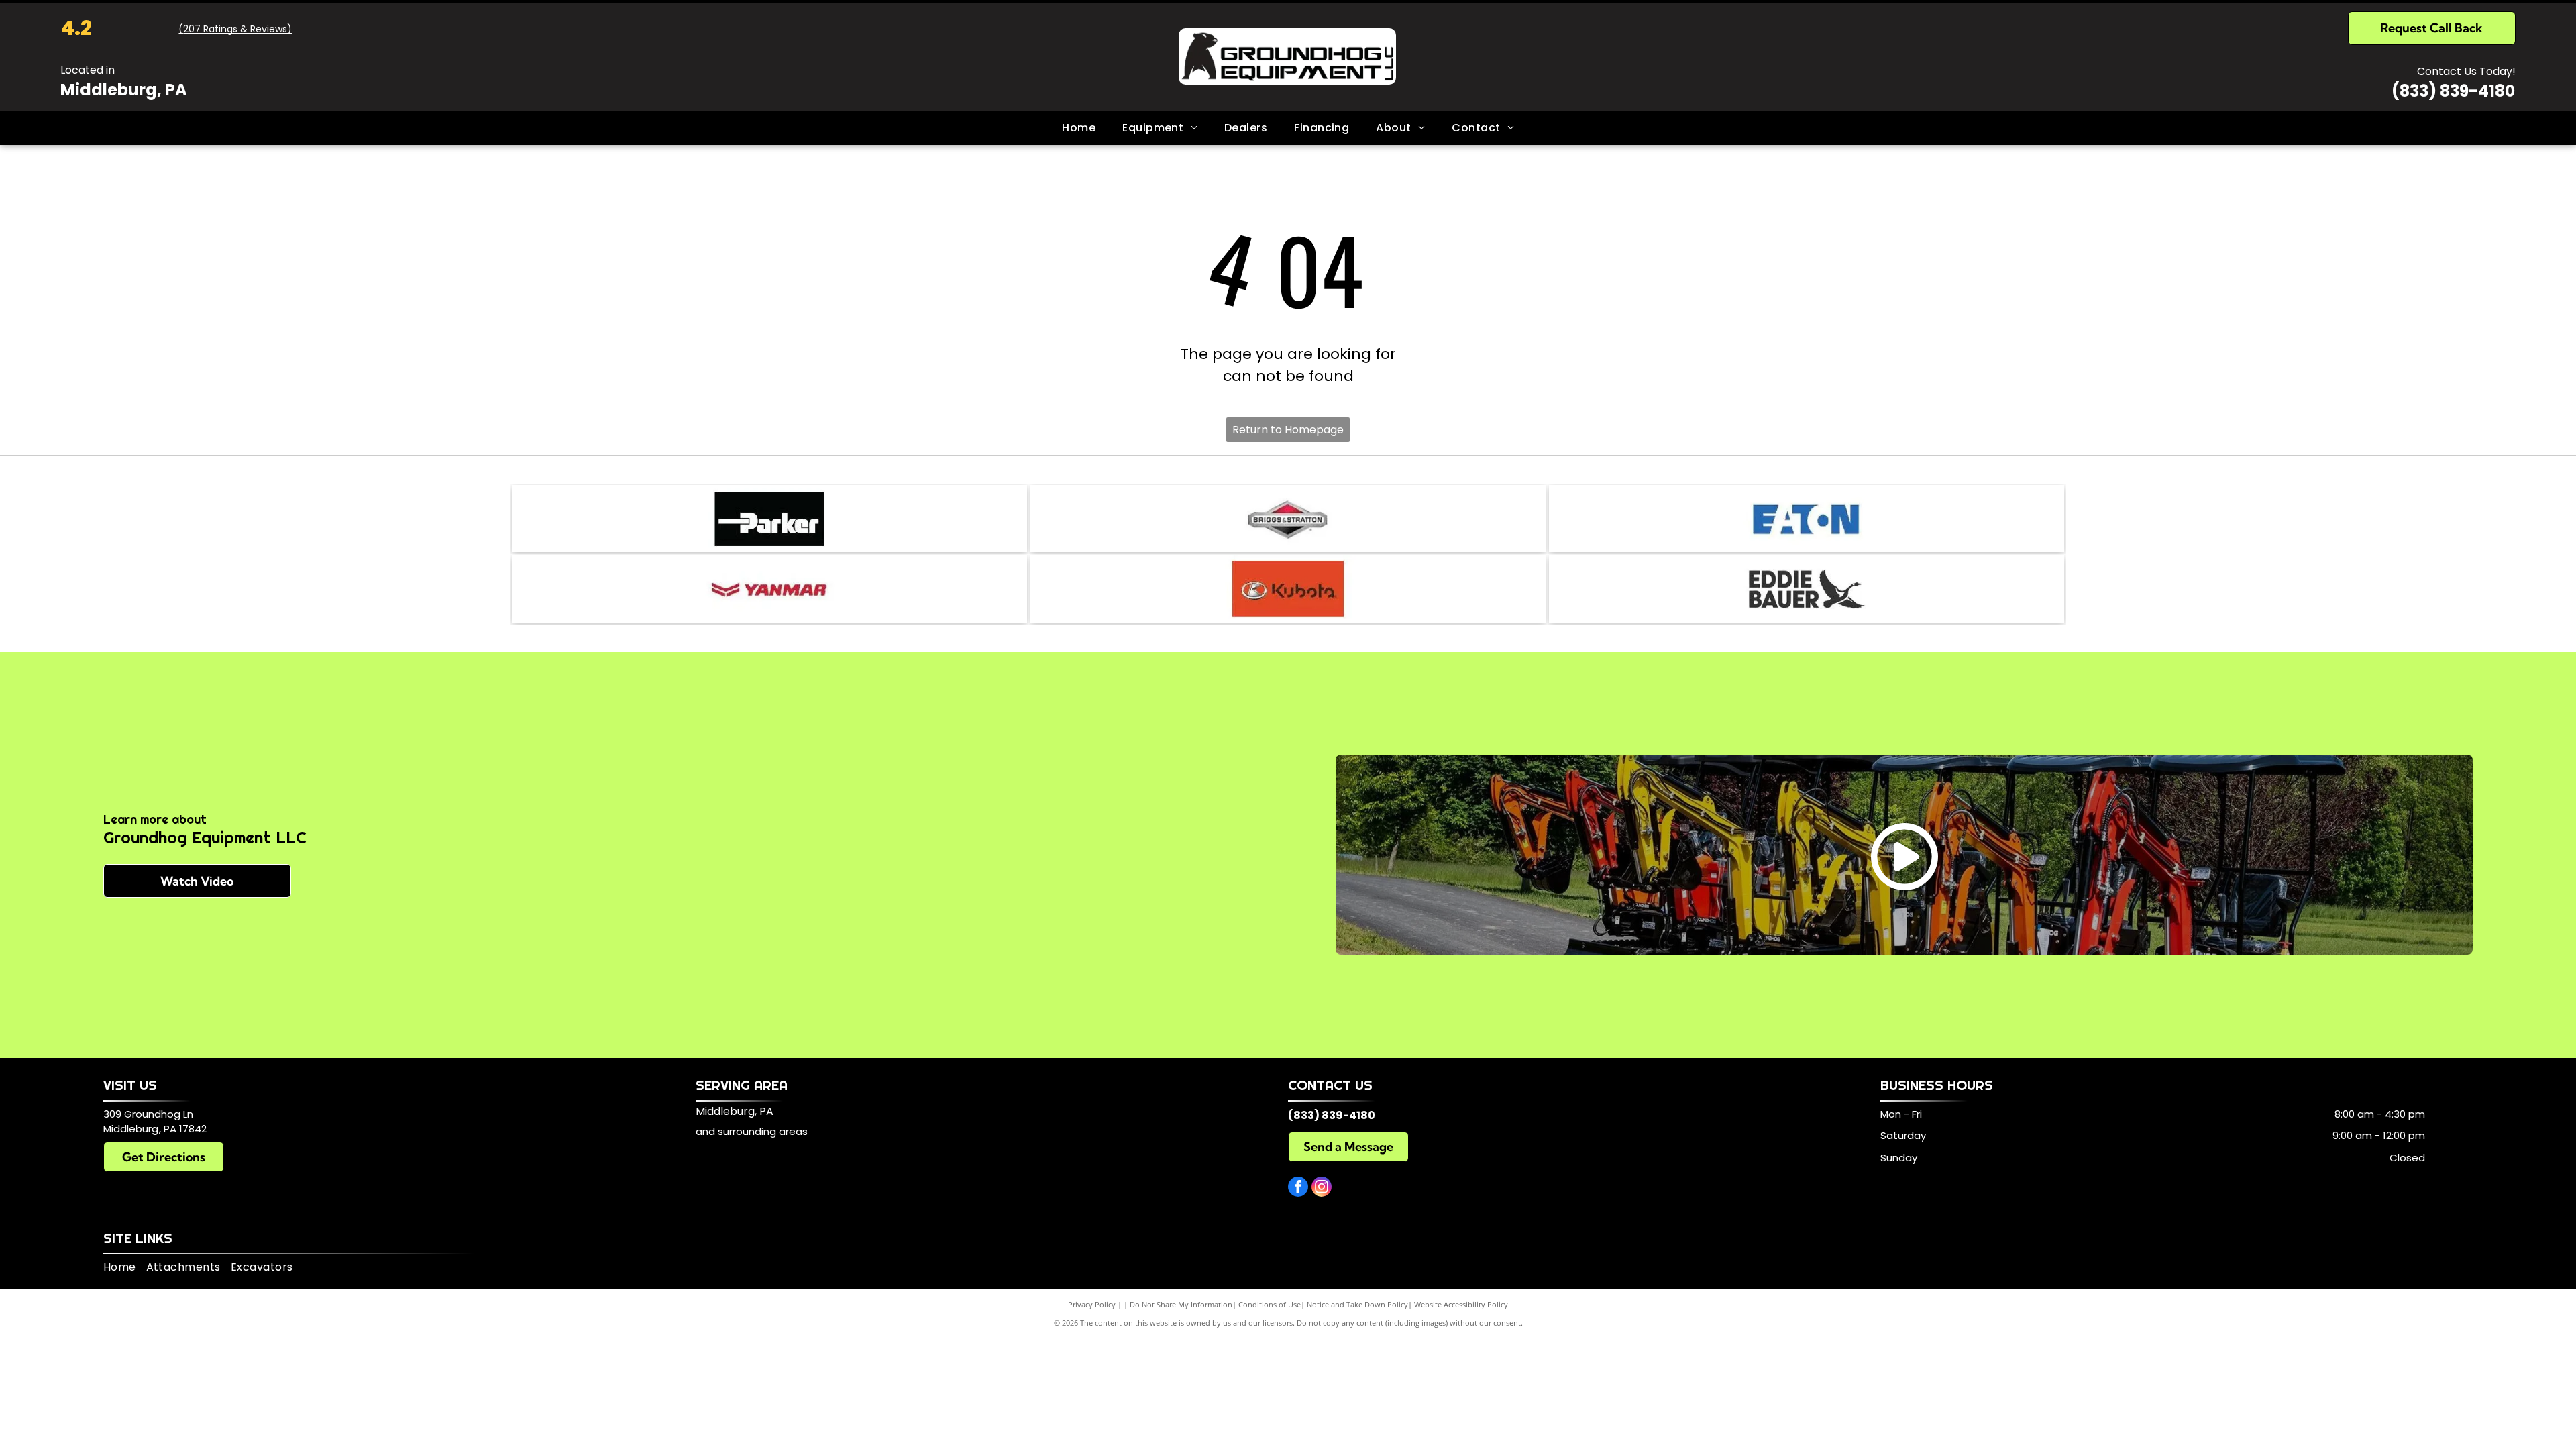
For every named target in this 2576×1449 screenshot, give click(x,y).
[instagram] (1322, 1188)
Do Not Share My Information (1181, 1304)
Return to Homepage (1288, 430)
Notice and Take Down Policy (1357, 1304)
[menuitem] (1079, 128)
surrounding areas (763, 1131)
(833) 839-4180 (2453, 91)
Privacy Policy (1092, 1304)
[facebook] (1298, 1188)
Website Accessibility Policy (1461, 1304)
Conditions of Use (1270, 1304)
